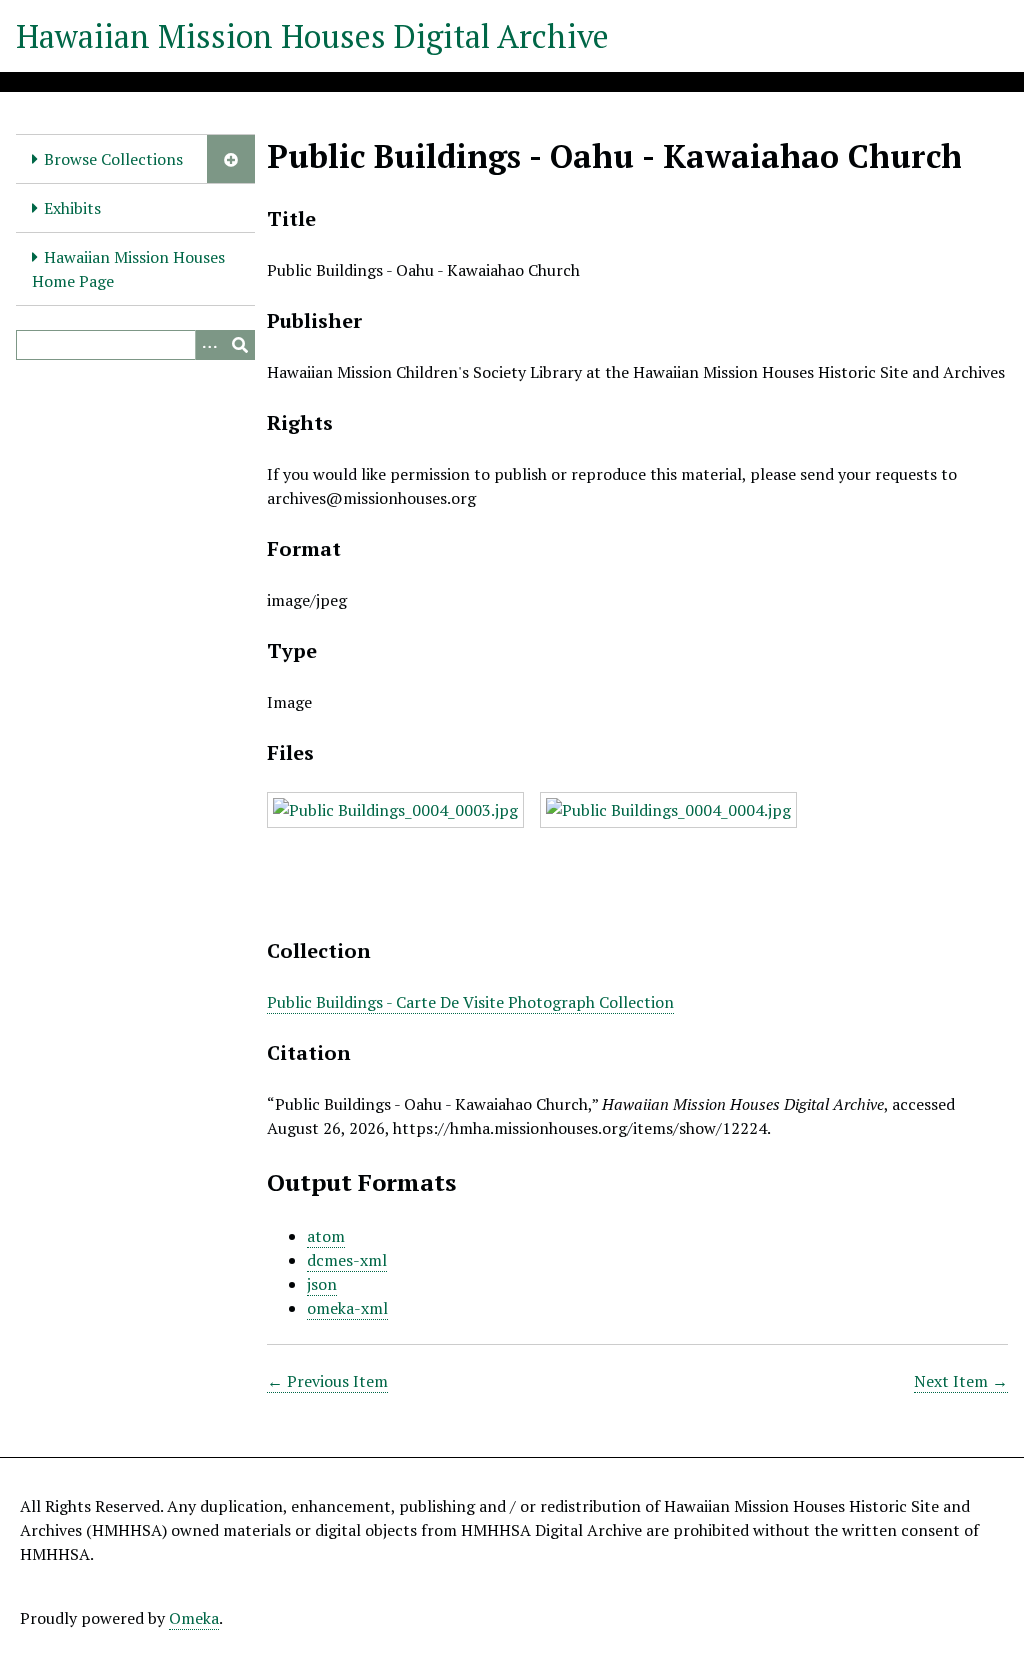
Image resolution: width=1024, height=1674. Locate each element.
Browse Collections (113, 159)
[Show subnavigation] (231, 159)
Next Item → (961, 1381)
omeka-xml (347, 1308)
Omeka (194, 1618)
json (322, 1284)
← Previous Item (327, 1381)
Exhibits (72, 208)
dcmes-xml (347, 1260)
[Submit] (240, 345)
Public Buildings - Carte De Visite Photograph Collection (470, 1002)
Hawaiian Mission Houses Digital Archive (312, 36)
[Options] (210, 345)
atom (326, 1236)
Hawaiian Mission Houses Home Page (128, 269)
